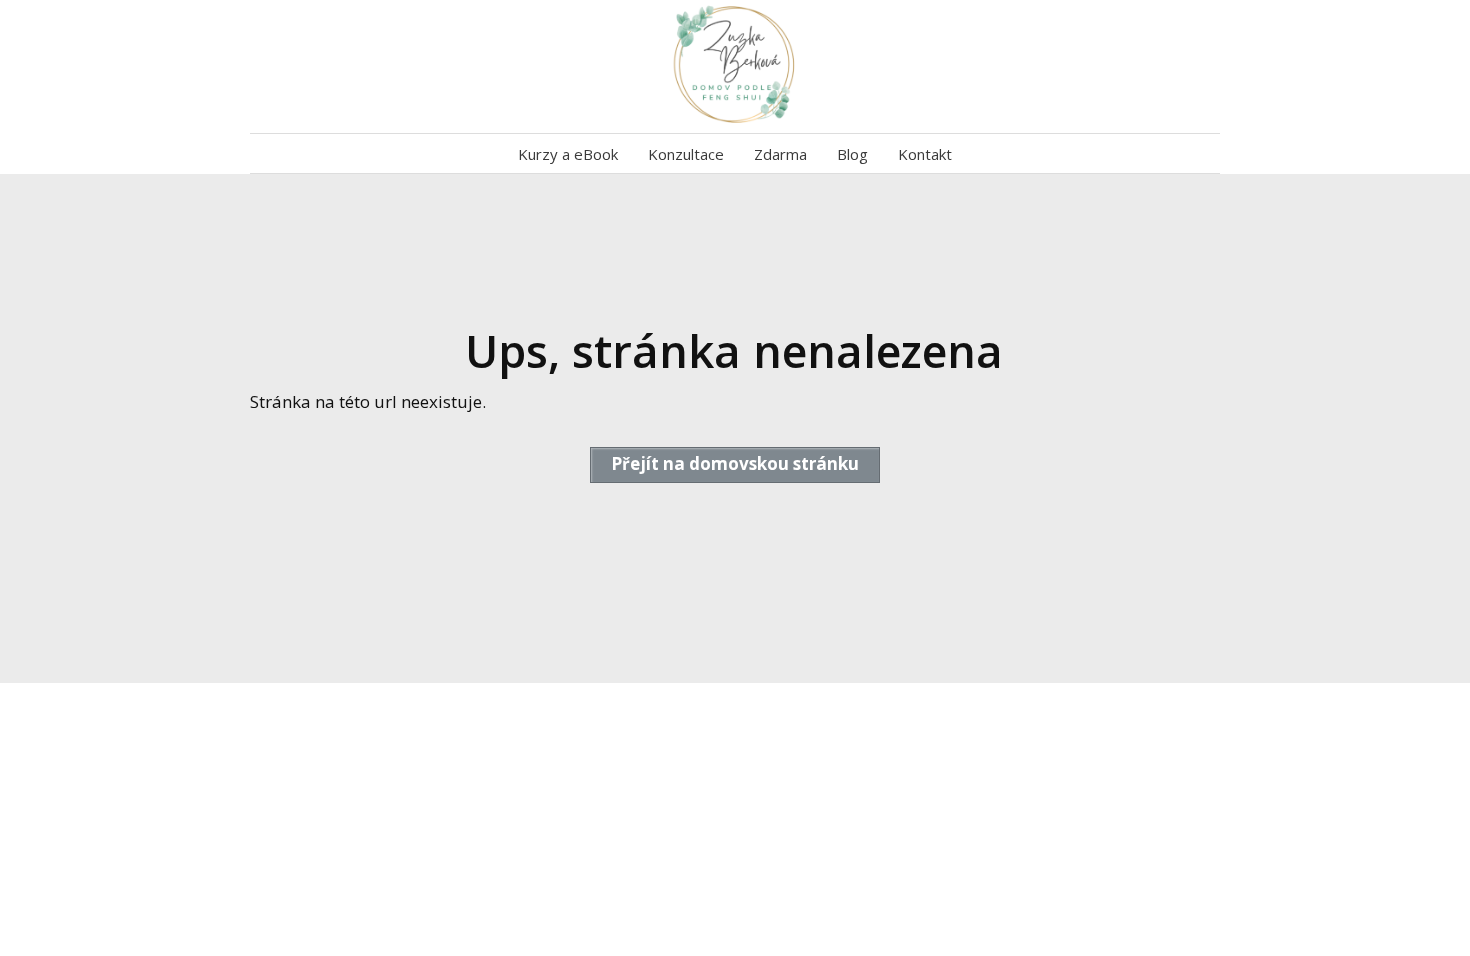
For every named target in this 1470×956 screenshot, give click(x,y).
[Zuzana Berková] (735, 66)
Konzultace (686, 154)
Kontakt (925, 154)
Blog (852, 154)
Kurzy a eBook (568, 154)
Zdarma (780, 154)
